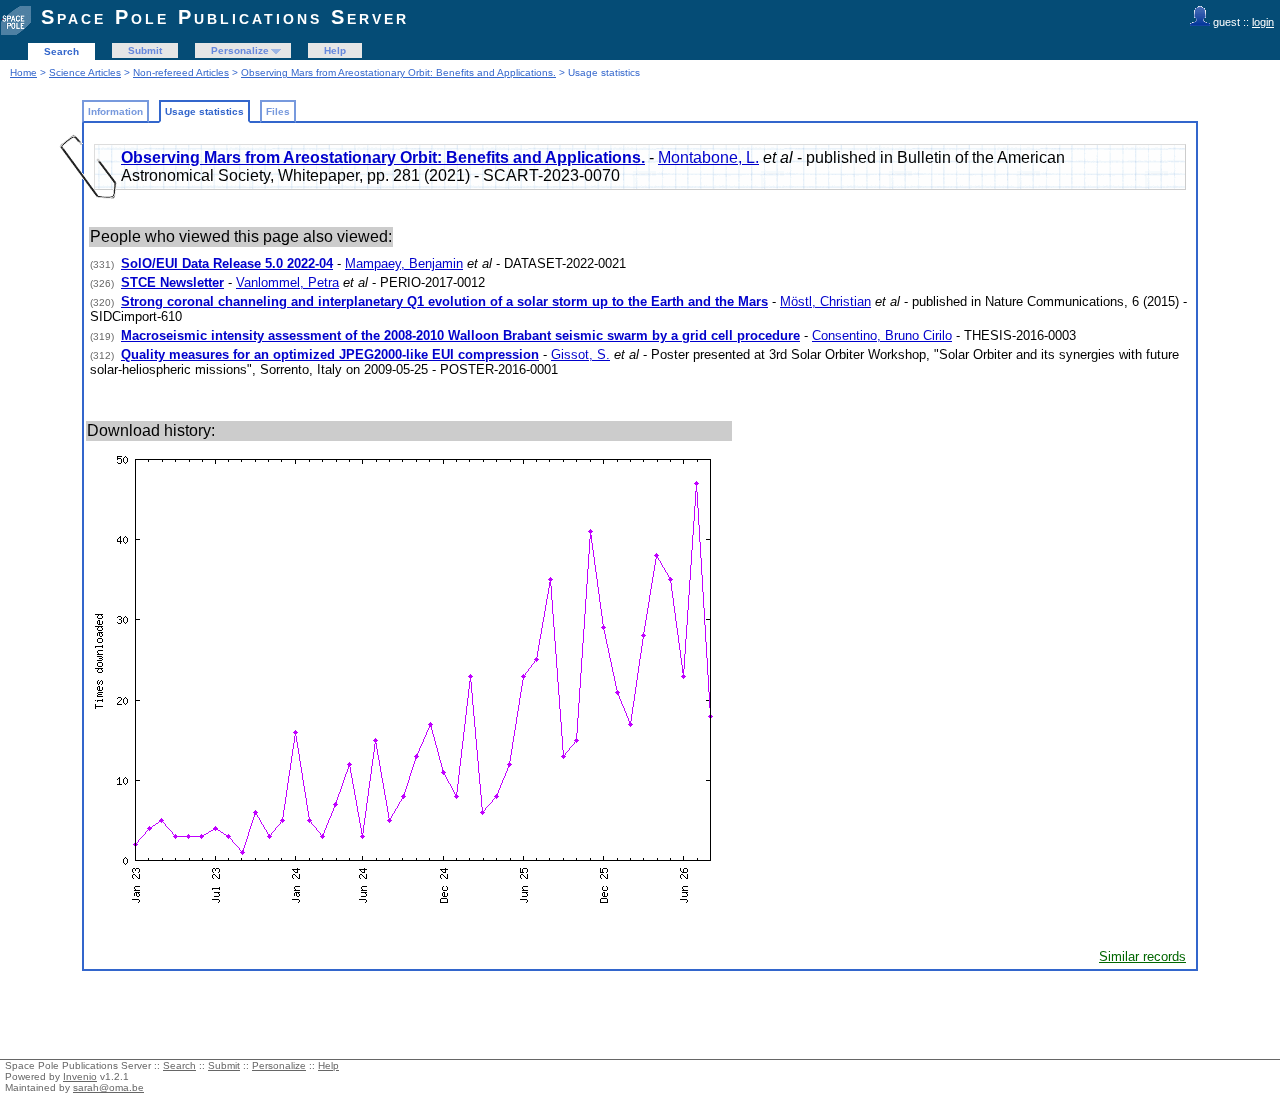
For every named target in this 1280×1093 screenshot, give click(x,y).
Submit (145, 50)
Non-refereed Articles (181, 72)
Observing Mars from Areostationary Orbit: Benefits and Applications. (398, 72)
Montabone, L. (708, 157)
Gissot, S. (580, 354)
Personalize (240, 50)
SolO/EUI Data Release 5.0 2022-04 (227, 263)
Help (335, 50)
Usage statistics (204, 111)
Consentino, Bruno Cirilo (882, 335)
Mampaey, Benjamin (404, 263)
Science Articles (85, 72)
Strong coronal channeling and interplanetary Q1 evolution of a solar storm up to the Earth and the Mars (444, 301)
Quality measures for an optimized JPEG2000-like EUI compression (330, 354)
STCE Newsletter (172, 282)
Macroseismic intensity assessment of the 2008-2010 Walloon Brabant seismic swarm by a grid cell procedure (460, 335)
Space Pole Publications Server (225, 17)
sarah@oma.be (108, 1087)
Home (23, 72)
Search (61, 51)
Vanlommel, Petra (287, 282)
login (1263, 22)
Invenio (80, 1076)
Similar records (1142, 956)
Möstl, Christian (825, 301)
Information (115, 111)
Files (278, 111)
